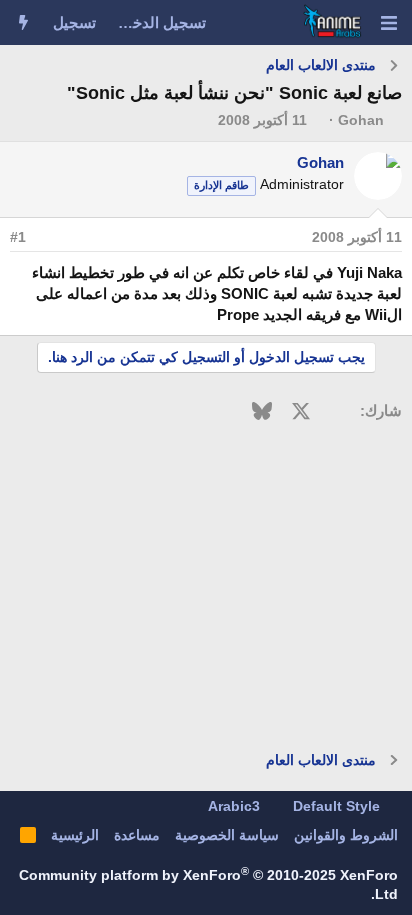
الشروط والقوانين (346, 835)
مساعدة (137, 835)
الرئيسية (75, 835)
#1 (18, 237)
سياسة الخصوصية (227, 835)
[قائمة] (388, 23)
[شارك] (47, 238)
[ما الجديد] (23, 22)
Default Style (338, 806)
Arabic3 (236, 806)
